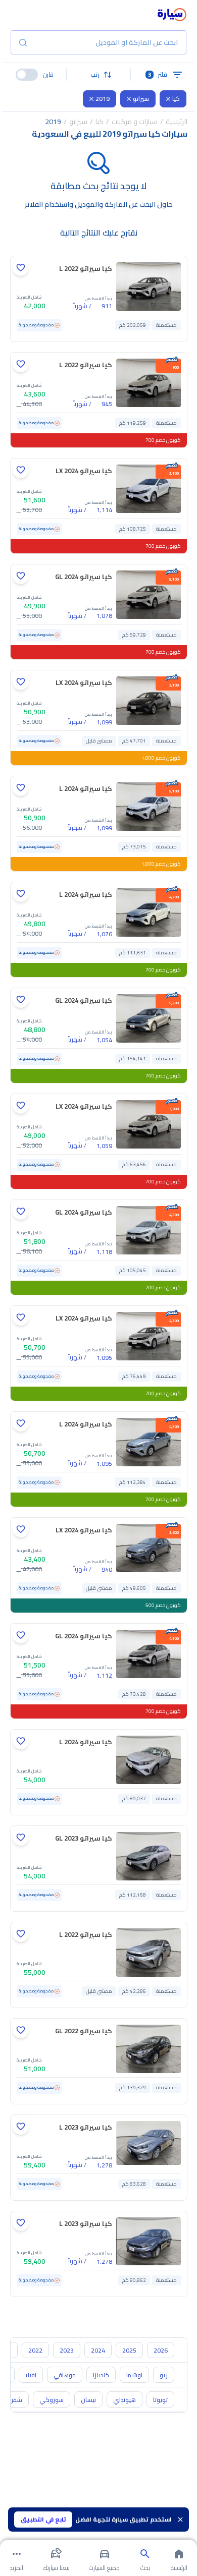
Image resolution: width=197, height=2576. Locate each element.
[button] (98, 75)
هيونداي (125, 2400)
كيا (176, 99)
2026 (161, 2350)
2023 (67, 2350)
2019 (103, 99)
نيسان (88, 2400)
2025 (129, 2350)
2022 (35, 2350)
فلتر (158, 74)
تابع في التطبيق (43, 2519)
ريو (164, 2375)
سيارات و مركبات (135, 122)
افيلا (31, 2375)
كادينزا (101, 2375)
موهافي (65, 2375)
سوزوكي (52, 2400)
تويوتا (160, 2400)
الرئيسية (177, 122)
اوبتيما (134, 2375)
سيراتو (141, 99)
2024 (98, 2350)
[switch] (27, 75)
